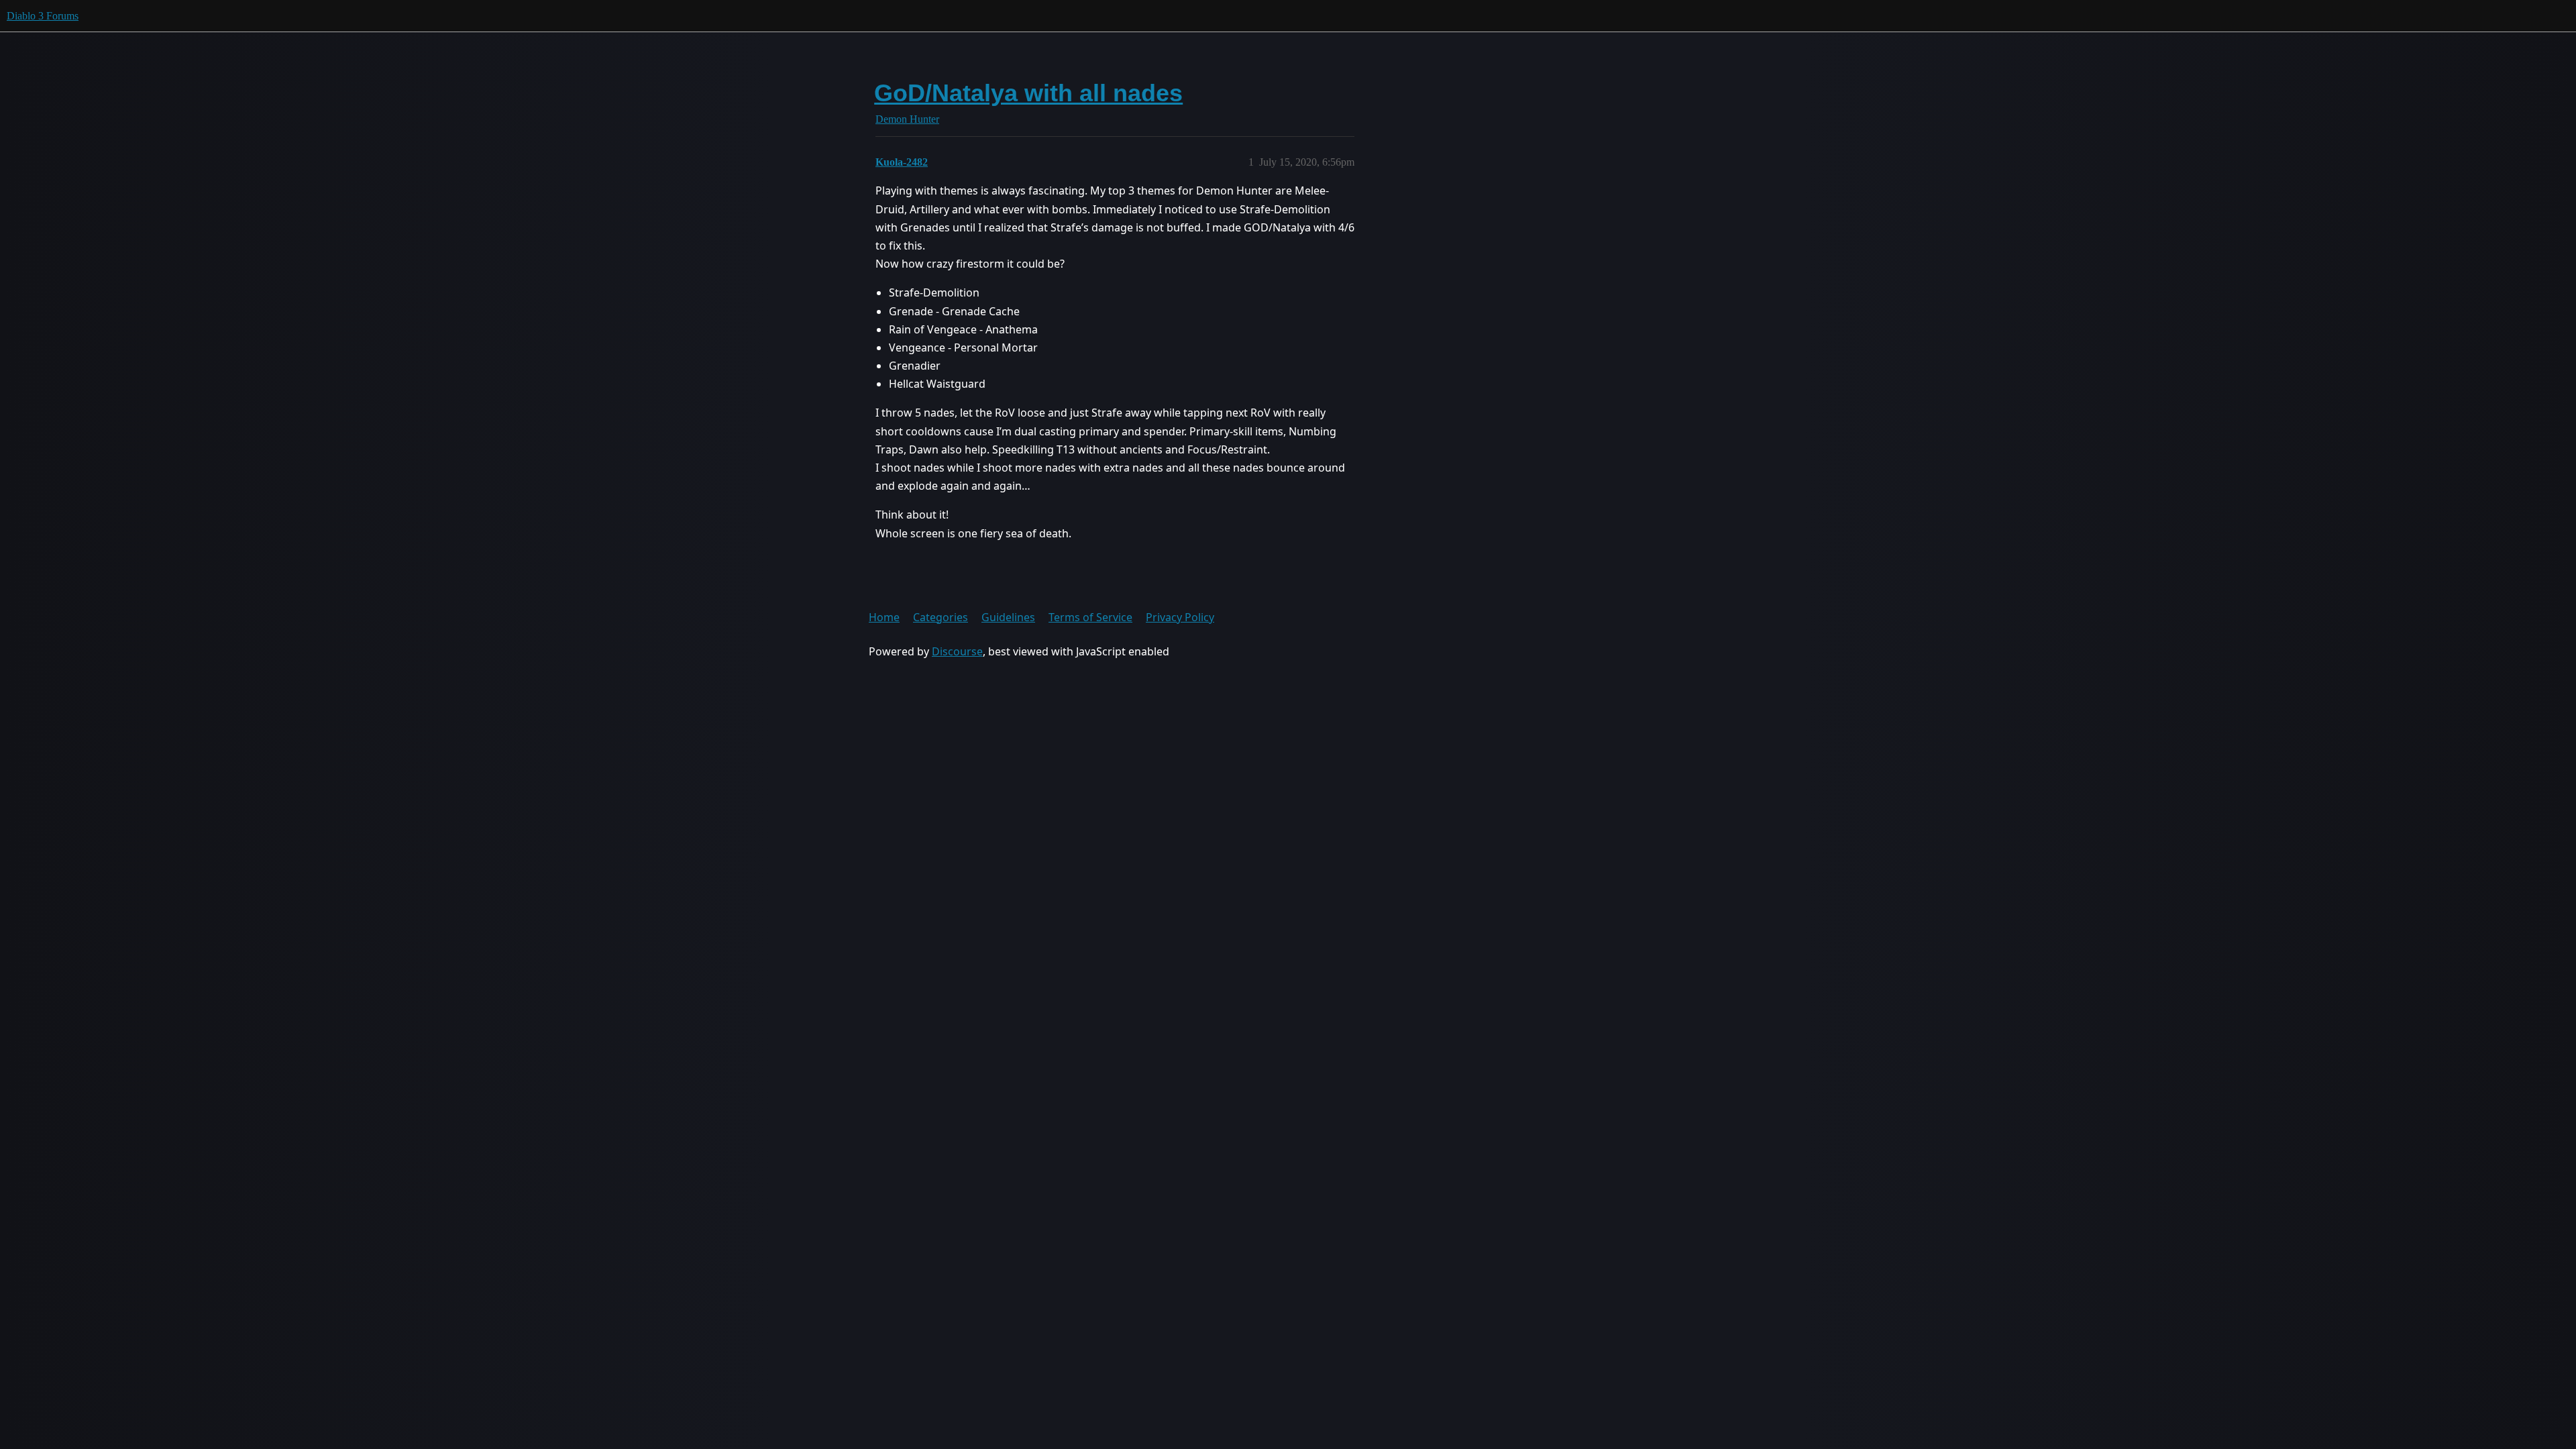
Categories (941, 617)
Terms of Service (1090, 617)
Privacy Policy (1180, 617)
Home (884, 617)
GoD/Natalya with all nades (1028, 93)
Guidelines (1008, 617)
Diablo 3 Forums (43, 16)
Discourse (957, 651)
